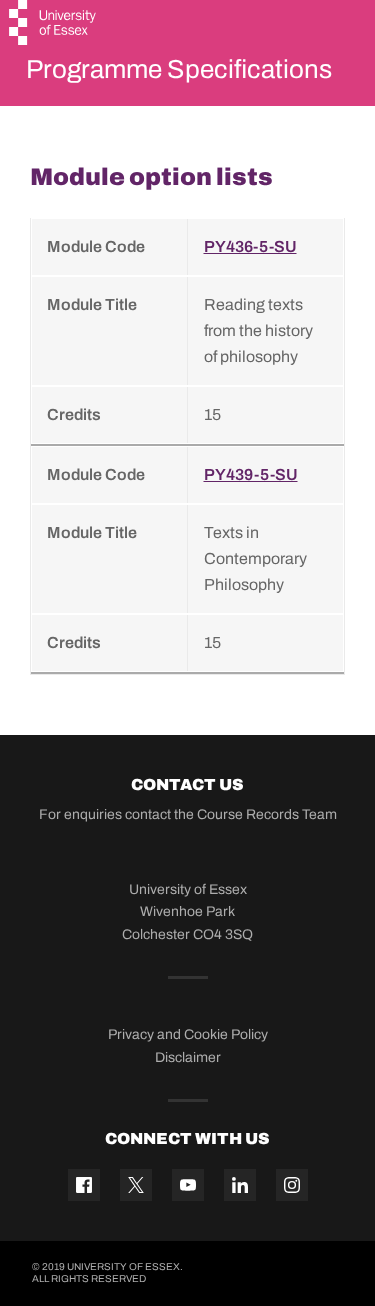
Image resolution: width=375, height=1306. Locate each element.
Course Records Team (267, 814)
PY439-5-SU (251, 474)
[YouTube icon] (188, 1185)
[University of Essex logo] (53, 25)
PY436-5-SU (250, 246)
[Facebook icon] (84, 1185)
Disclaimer (188, 1057)
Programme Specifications (179, 69)
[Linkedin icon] (240, 1185)
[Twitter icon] (136, 1185)
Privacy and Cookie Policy (188, 1034)
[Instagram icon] (292, 1185)
